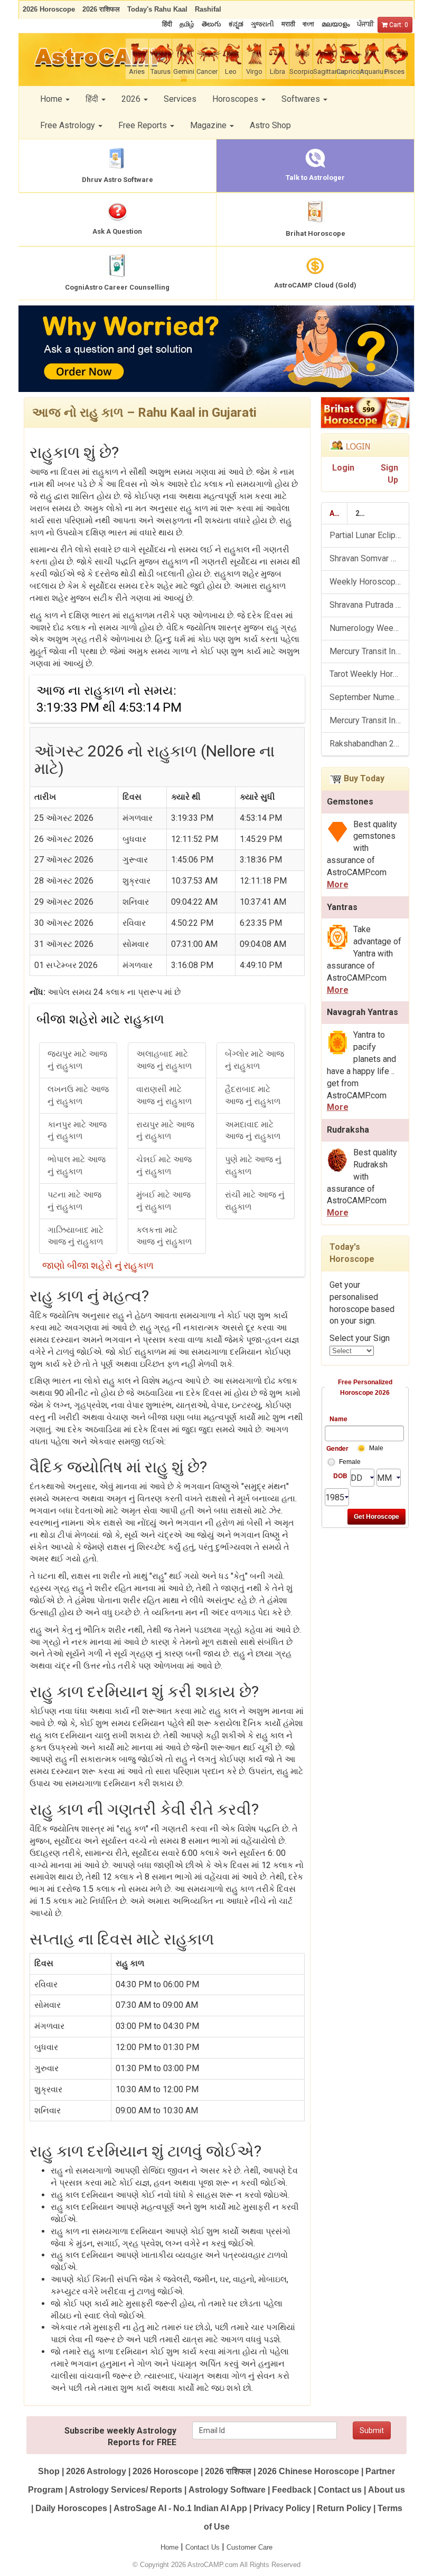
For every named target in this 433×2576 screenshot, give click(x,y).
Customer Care (250, 2547)
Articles (339, 513)
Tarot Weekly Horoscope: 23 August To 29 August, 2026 (369, 674)
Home (170, 2547)
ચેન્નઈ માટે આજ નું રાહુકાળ (164, 1165)
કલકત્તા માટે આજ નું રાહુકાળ (164, 1236)
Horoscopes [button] (236, 99)
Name (338, 1419)
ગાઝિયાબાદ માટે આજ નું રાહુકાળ (76, 1236)
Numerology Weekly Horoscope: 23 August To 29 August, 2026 (369, 628)
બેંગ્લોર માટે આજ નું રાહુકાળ (255, 1060)
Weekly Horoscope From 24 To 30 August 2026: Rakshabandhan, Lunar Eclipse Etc (369, 582)
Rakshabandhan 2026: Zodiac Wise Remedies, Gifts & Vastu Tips (369, 744)
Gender (337, 1448)
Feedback (292, 2490)
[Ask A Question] (216, 349)
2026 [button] (132, 99)
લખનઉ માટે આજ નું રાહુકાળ (78, 1095)
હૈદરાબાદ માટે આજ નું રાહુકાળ (253, 1095)
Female (350, 1462)
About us (387, 2490)
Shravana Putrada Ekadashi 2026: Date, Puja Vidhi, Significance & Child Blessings (369, 605)
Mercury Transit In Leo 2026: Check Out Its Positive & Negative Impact (369, 720)
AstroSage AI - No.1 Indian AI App (180, 2508)
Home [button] (52, 99)
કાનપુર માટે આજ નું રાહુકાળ (77, 1131)
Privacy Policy (282, 2508)
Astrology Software (227, 2490)
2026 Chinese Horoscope (308, 2471)
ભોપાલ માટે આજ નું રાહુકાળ (77, 1165)
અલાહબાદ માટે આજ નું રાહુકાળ (164, 1060)
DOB (340, 1476)
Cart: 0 (398, 25)
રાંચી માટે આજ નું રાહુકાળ (255, 1201)
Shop (49, 2471)
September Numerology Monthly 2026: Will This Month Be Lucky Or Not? (369, 697)
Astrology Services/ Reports (126, 2490)
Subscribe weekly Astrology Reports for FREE (120, 2437)
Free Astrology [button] (69, 125)
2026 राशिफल (228, 2471)
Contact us (340, 2490)
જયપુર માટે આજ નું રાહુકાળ (77, 1060)
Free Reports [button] (144, 125)
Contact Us (203, 2547)
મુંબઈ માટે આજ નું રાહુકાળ (163, 1201)
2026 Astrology (96, 2471)
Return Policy (344, 2508)
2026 (364, 513)
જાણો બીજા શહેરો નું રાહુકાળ (98, 1265)
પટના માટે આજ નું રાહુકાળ (74, 1201)
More (338, 884)
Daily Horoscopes (71, 2508)
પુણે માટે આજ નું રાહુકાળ (253, 1165)
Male (376, 1448)
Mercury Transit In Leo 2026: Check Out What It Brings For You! (369, 651)
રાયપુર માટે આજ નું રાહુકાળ (165, 1131)
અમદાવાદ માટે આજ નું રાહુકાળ (253, 1131)
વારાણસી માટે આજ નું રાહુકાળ (164, 1095)
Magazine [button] (209, 125)
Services (180, 99)
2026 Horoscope (166, 2471)
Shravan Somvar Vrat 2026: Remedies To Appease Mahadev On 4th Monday (369, 558)
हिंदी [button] (93, 99)
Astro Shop (270, 125)
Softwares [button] (302, 99)
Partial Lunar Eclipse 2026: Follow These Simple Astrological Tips (369, 535)
